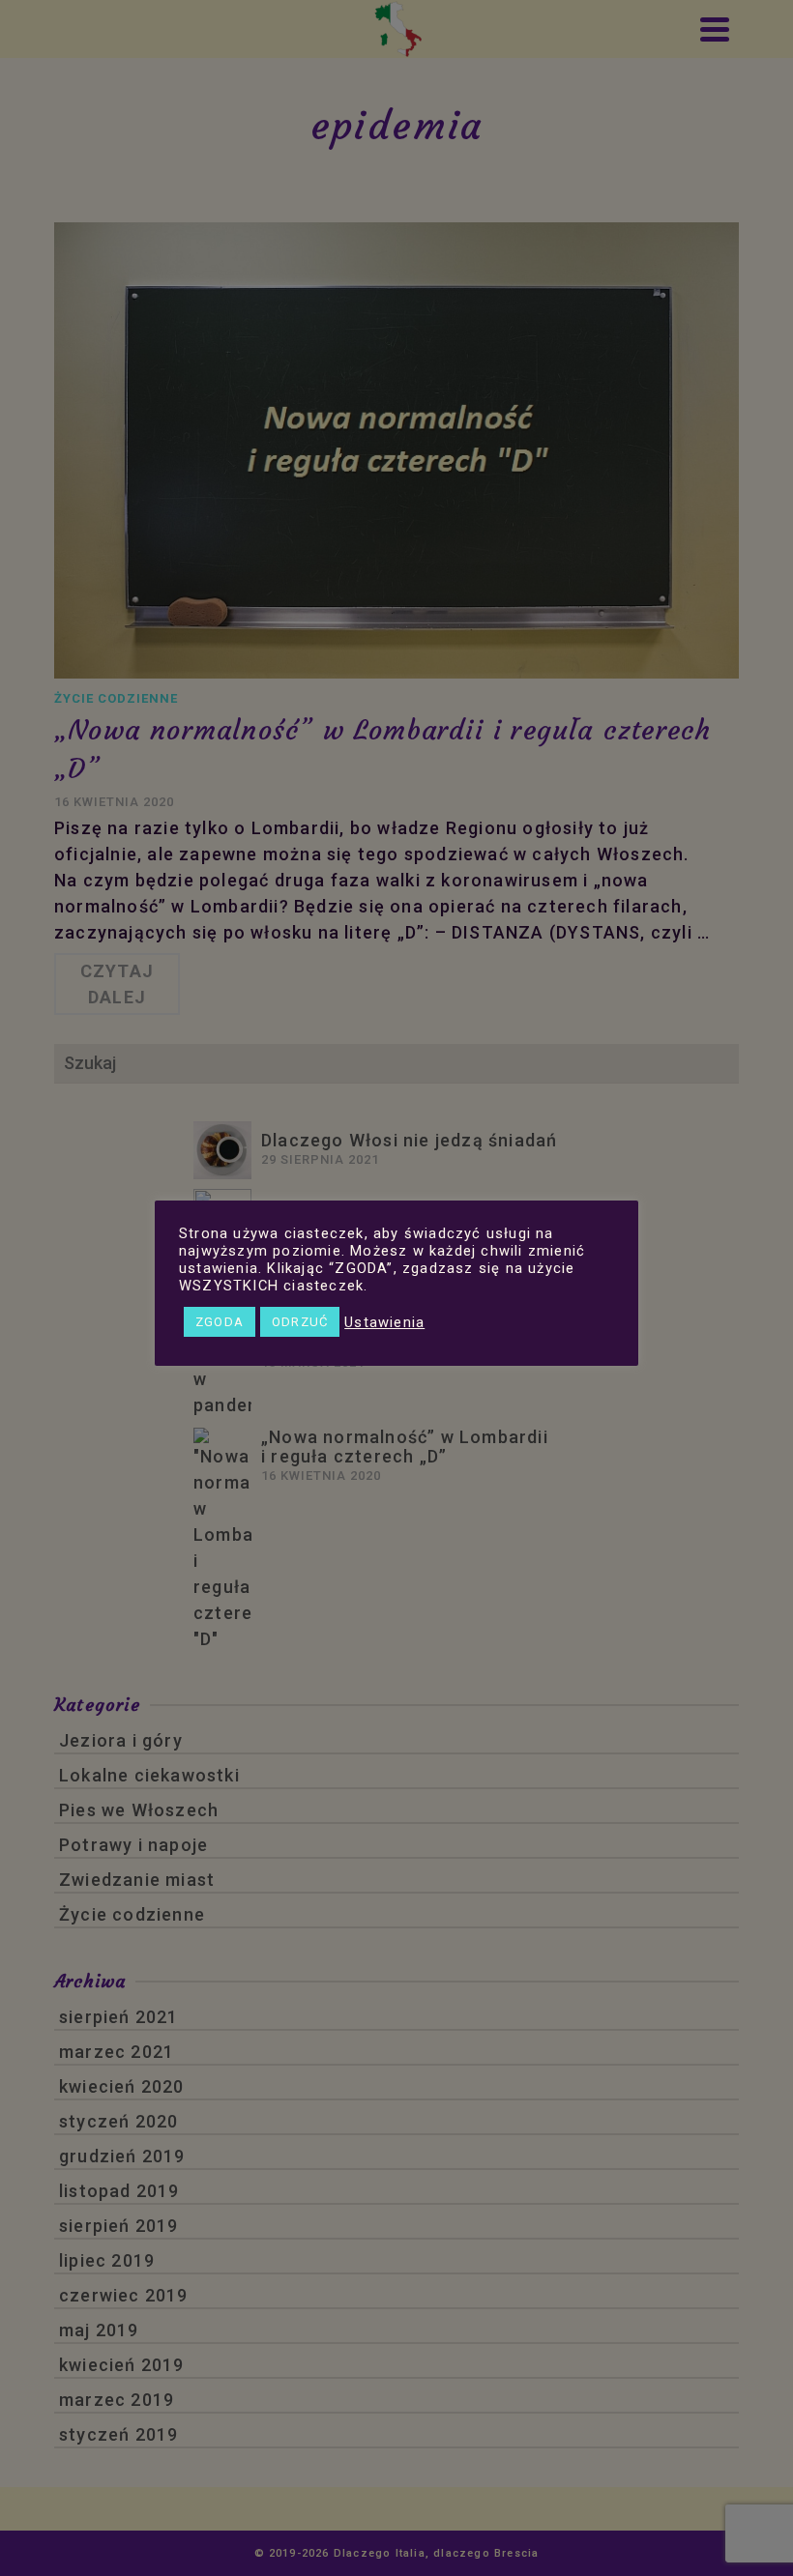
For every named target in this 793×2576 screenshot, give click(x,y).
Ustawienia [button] (384, 1322)
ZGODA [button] (220, 1322)
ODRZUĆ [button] (300, 1322)
